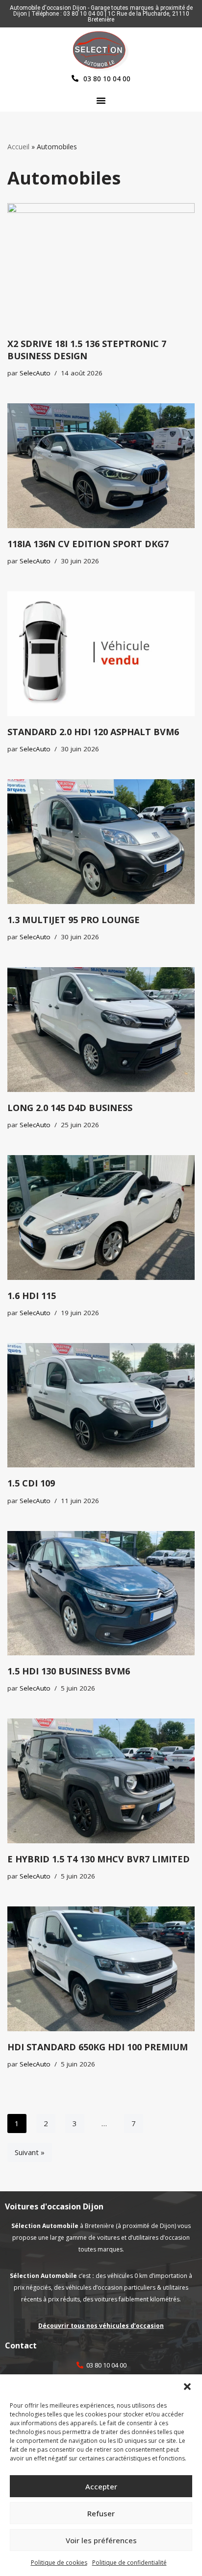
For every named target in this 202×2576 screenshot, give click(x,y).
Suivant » (30, 2152)
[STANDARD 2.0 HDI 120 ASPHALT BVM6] (101, 654)
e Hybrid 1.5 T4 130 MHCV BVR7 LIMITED (99, 1859)
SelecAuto (35, 373)
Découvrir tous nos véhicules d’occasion (101, 2326)
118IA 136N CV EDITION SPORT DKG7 (88, 544)
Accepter (101, 2486)
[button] (187, 2387)
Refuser (101, 2513)
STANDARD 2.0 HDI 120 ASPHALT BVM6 (93, 732)
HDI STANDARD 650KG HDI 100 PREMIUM (98, 2047)
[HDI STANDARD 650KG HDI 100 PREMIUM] (101, 1969)
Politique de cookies (59, 2563)
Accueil (18, 147)
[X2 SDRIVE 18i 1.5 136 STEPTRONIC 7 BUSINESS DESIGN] (101, 266)
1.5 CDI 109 (31, 1483)
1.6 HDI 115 (32, 1296)
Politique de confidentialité (129, 2563)
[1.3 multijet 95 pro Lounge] (101, 842)
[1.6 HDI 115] (101, 1218)
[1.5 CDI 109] (101, 1405)
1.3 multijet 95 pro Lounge (74, 920)
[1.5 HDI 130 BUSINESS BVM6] (101, 1593)
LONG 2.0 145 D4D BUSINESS (70, 1108)
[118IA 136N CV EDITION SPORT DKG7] (101, 466)
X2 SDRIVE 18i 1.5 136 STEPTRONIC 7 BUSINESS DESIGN (87, 350)
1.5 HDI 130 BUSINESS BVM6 (69, 1671)
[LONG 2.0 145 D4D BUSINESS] (101, 1030)
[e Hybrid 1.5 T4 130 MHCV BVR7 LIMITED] (101, 1781)
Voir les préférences (101, 2540)
